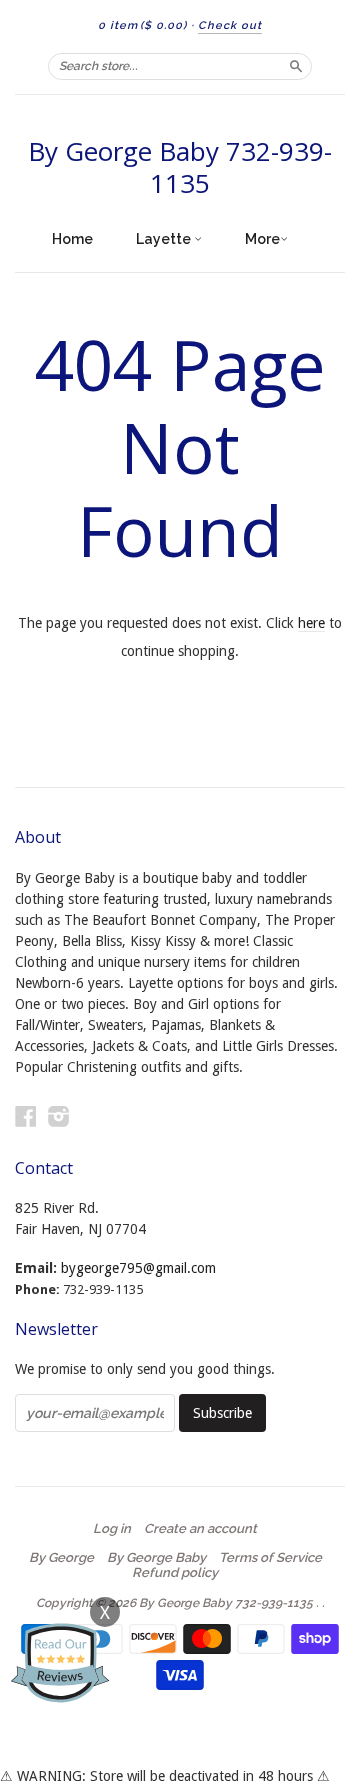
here (311, 623)
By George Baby (156, 1558)
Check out (230, 25)
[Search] (296, 66)
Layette (165, 239)
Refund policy (175, 1573)
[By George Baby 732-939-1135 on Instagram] (59, 1116)
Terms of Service (270, 1558)
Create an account (200, 1529)
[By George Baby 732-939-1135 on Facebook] (26, 1116)
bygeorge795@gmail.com (138, 1268)
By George (61, 1558)
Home (72, 239)
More (262, 239)
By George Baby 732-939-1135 (180, 167)
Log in (112, 1529)
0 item (142, 25)
